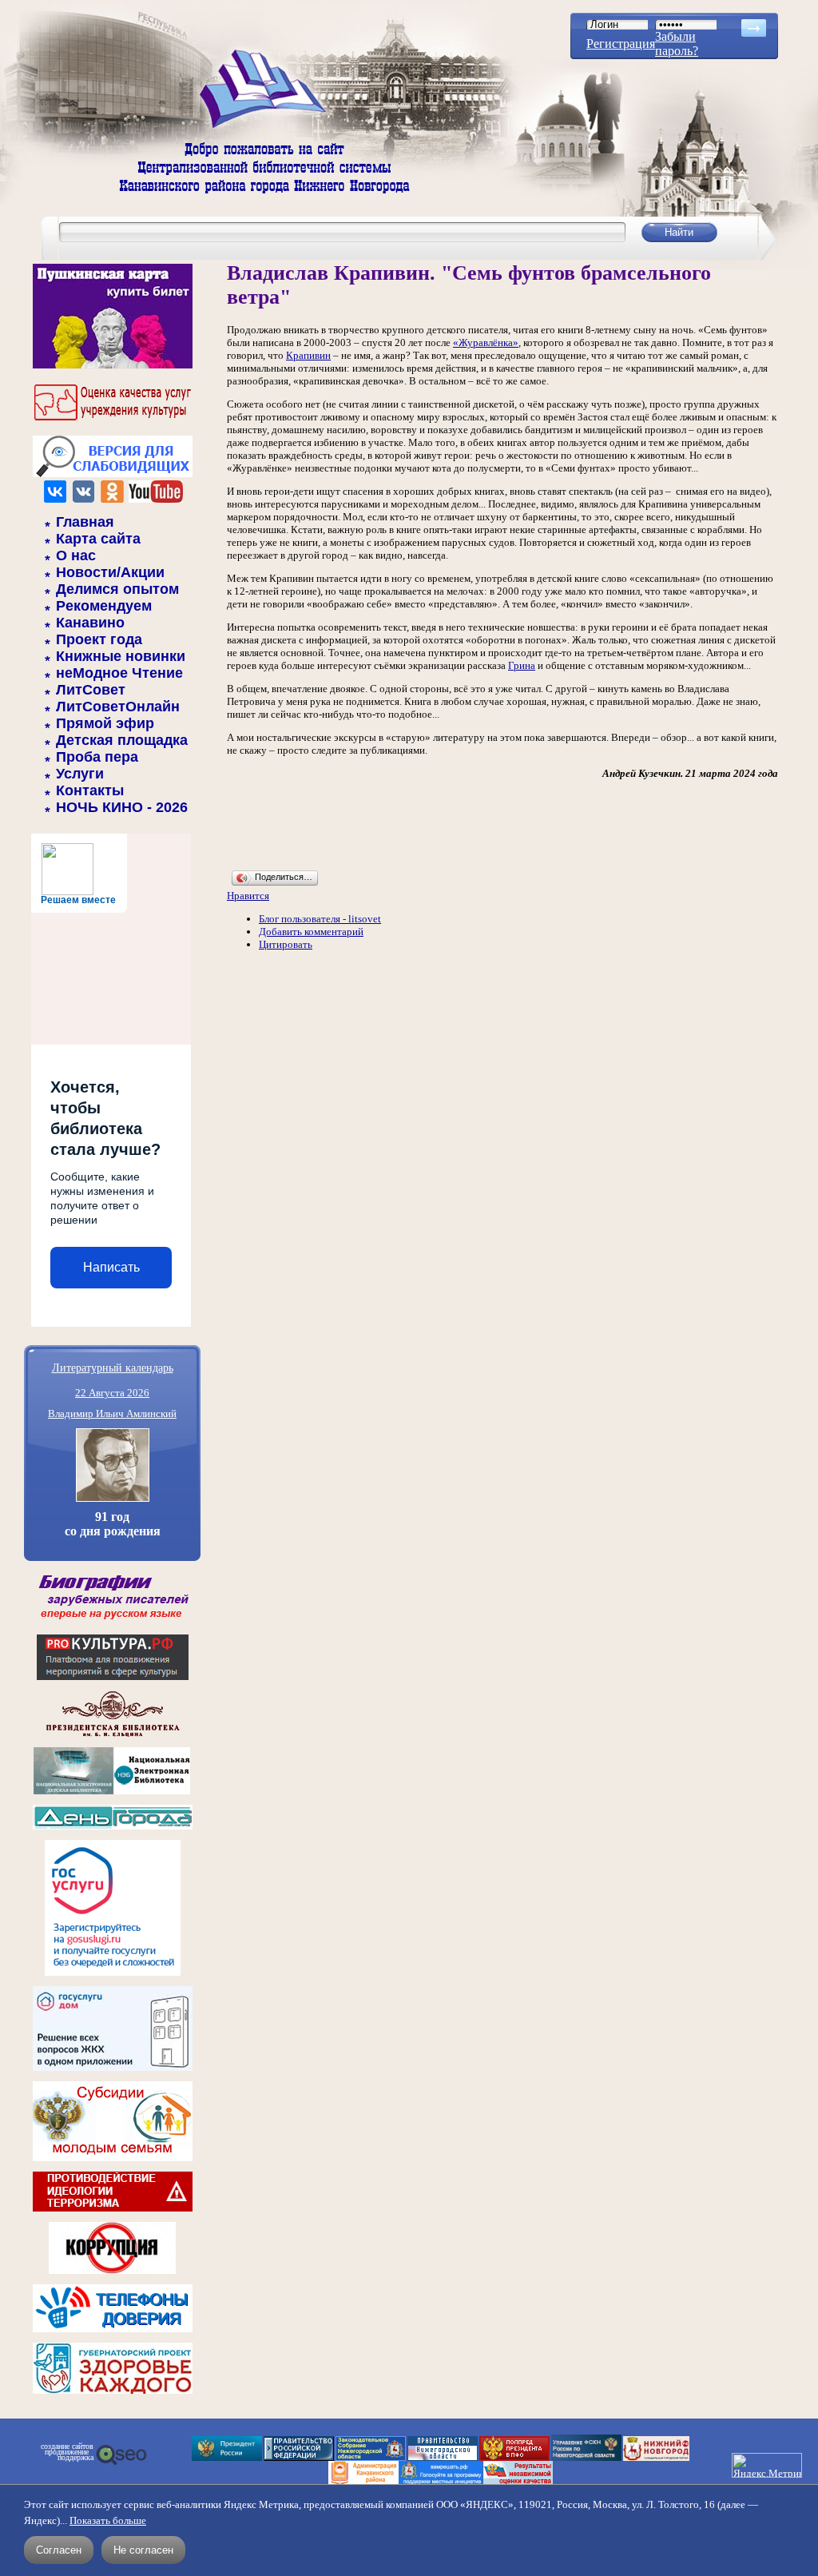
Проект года (99, 639)
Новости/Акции (110, 572)
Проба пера (97, 757)
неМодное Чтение (119, 673)
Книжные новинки (121, 656)
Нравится (248, 896)
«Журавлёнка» (486, 342)
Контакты (90, 790)
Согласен (59, 2550)
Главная (85, 522)
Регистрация (621, 44)
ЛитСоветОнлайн (118, 707)
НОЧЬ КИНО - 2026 (122, 807)
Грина (522, 665)
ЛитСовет (91, 690)
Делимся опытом (117, 589)
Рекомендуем (104, 606)
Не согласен (143, 2550)
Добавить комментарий (311, 932)
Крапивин (308, 355)
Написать (111, 1267)
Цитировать (286, 944)
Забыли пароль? (677, 44)
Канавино (90, 623)
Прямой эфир (105, 723)
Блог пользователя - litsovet (320, 919)
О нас (76, 555)
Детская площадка (122, 740)
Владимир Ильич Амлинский (112, 1413)
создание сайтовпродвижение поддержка (67, 2452)
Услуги (80, 774)
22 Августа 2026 (112, 1393)
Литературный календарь (113, 1367)
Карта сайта (98, 539)
